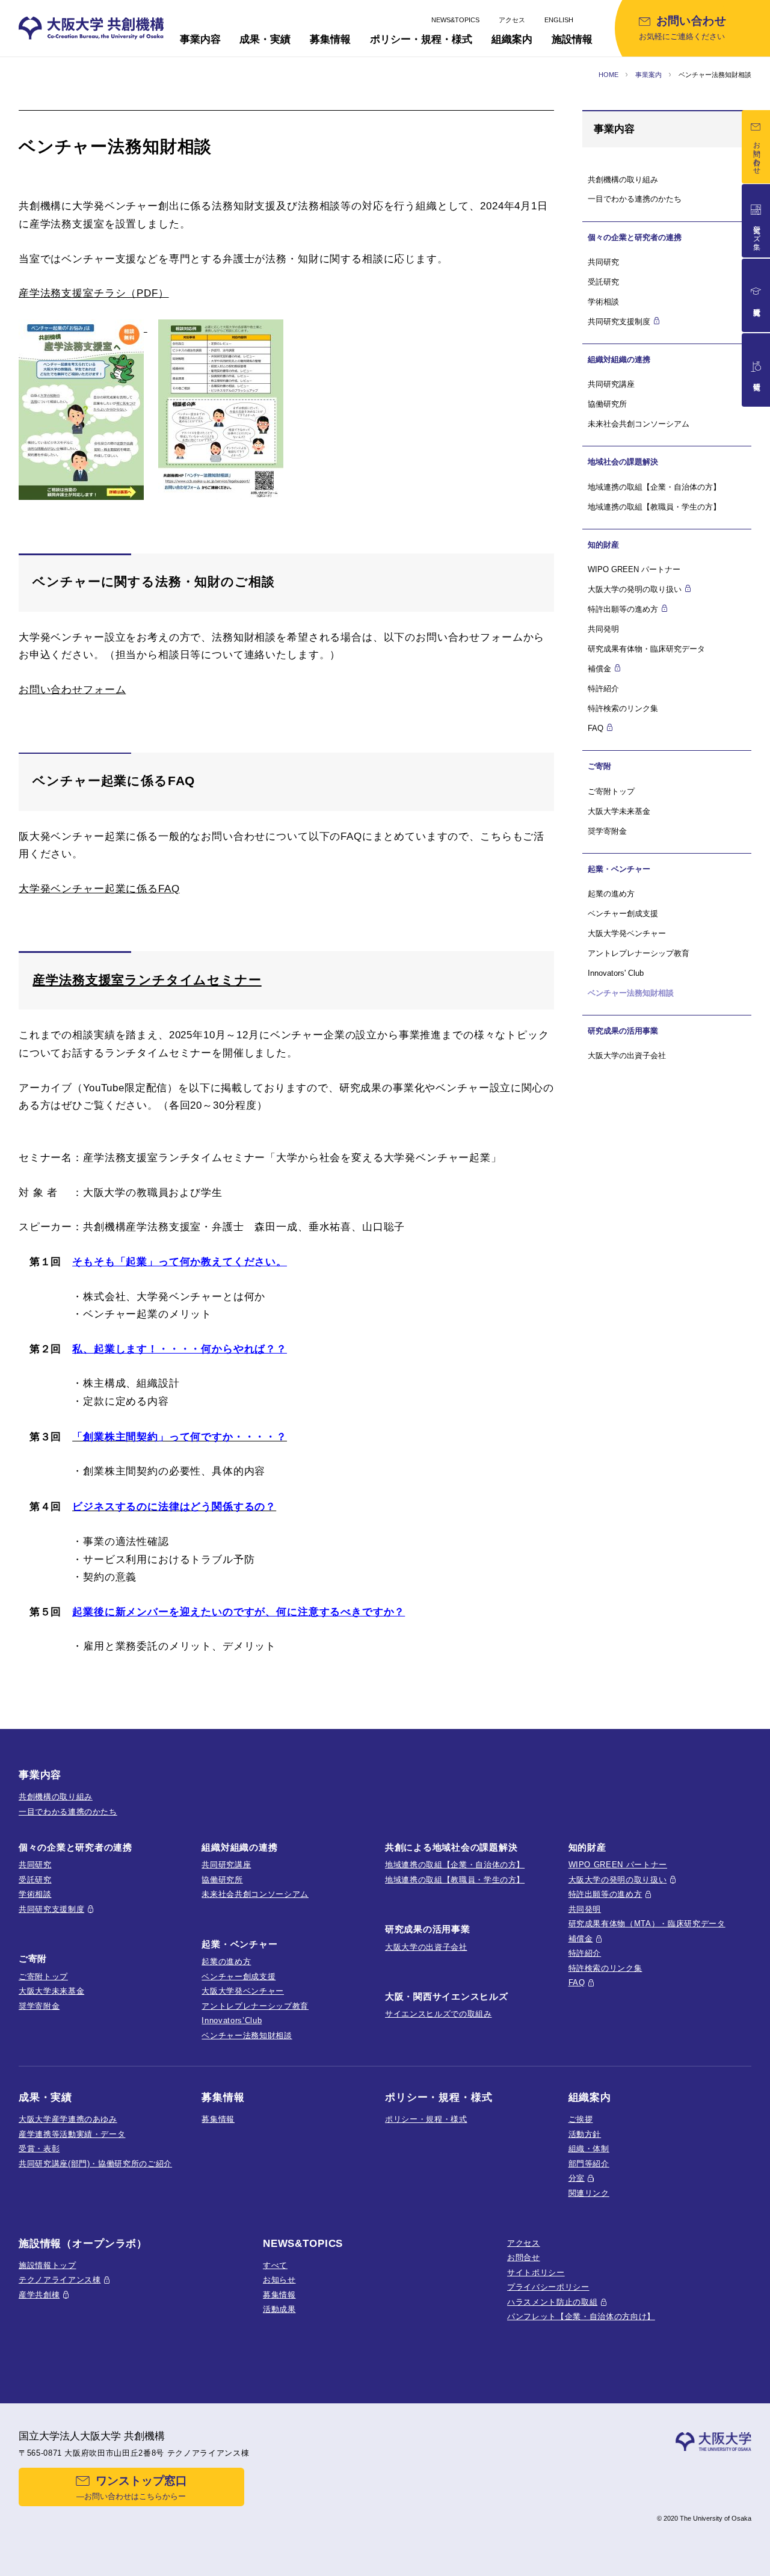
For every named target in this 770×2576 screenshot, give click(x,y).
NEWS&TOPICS (455, 20)
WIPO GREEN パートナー (634, 569)
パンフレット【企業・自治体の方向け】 (581, 2316)
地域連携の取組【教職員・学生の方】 (654, 507)
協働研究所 (607, 404)
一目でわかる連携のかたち (635, 199)
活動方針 (585, 2134)
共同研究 (603, 262)
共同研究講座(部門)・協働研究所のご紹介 (95, 2164)
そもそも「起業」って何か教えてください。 (180, 1262)
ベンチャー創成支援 (623, 914)
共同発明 (603, 629)
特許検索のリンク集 (623, 708)
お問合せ (524, 2257)
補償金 (581, 1939)
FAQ (577, 1983)
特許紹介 (603, 689)
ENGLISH (559, 20)
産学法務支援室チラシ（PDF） (94, 293)
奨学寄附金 (607, 831)
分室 (577, 2178)
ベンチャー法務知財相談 (247, 2035)
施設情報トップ (48, 2265)
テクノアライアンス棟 (60, 2280)
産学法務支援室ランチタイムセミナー (147, 980)
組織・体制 (589, 2149)
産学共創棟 (39, 2295)
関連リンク (589, 2193)
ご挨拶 (581, 2119)
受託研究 (603, 282)
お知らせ (279, 2280)
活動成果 (279, 2309)
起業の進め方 (611, 894)
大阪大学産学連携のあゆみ (68, 2119)
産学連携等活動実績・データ (72, 2134)
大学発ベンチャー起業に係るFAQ (99, 889)
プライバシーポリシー (548, 2287)
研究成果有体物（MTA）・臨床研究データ (647, 1924)
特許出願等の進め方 (605, 1894)
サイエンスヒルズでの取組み (439, 2014)
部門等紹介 (589, 2164)
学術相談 (603, 302)
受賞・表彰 (39, 2149)
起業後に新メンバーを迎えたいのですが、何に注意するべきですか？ (239, 1612)
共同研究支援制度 (51, 1909)
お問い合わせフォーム (72, 690)
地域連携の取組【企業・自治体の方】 (654, 487)
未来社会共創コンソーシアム (639, 424)
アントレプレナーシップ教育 (639, 953)
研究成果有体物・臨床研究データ (646, 649)
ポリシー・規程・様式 (426, 2119)
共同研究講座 (611, 384)
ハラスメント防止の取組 (552, 2302)
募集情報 (218, 2119)
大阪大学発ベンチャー (627, 933)
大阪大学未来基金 (619, 811)
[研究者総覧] (756, 295)
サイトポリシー (536, 2272)
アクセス (512, 20)
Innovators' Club (616, 973)
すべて (275, 2265)
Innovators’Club (232, 2020)
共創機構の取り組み (623, 180)
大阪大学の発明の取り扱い (618, 1880)
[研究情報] (756, 370)
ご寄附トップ (611, 791)
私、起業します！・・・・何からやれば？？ (180, 1349)
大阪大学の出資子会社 (627, 1055)
